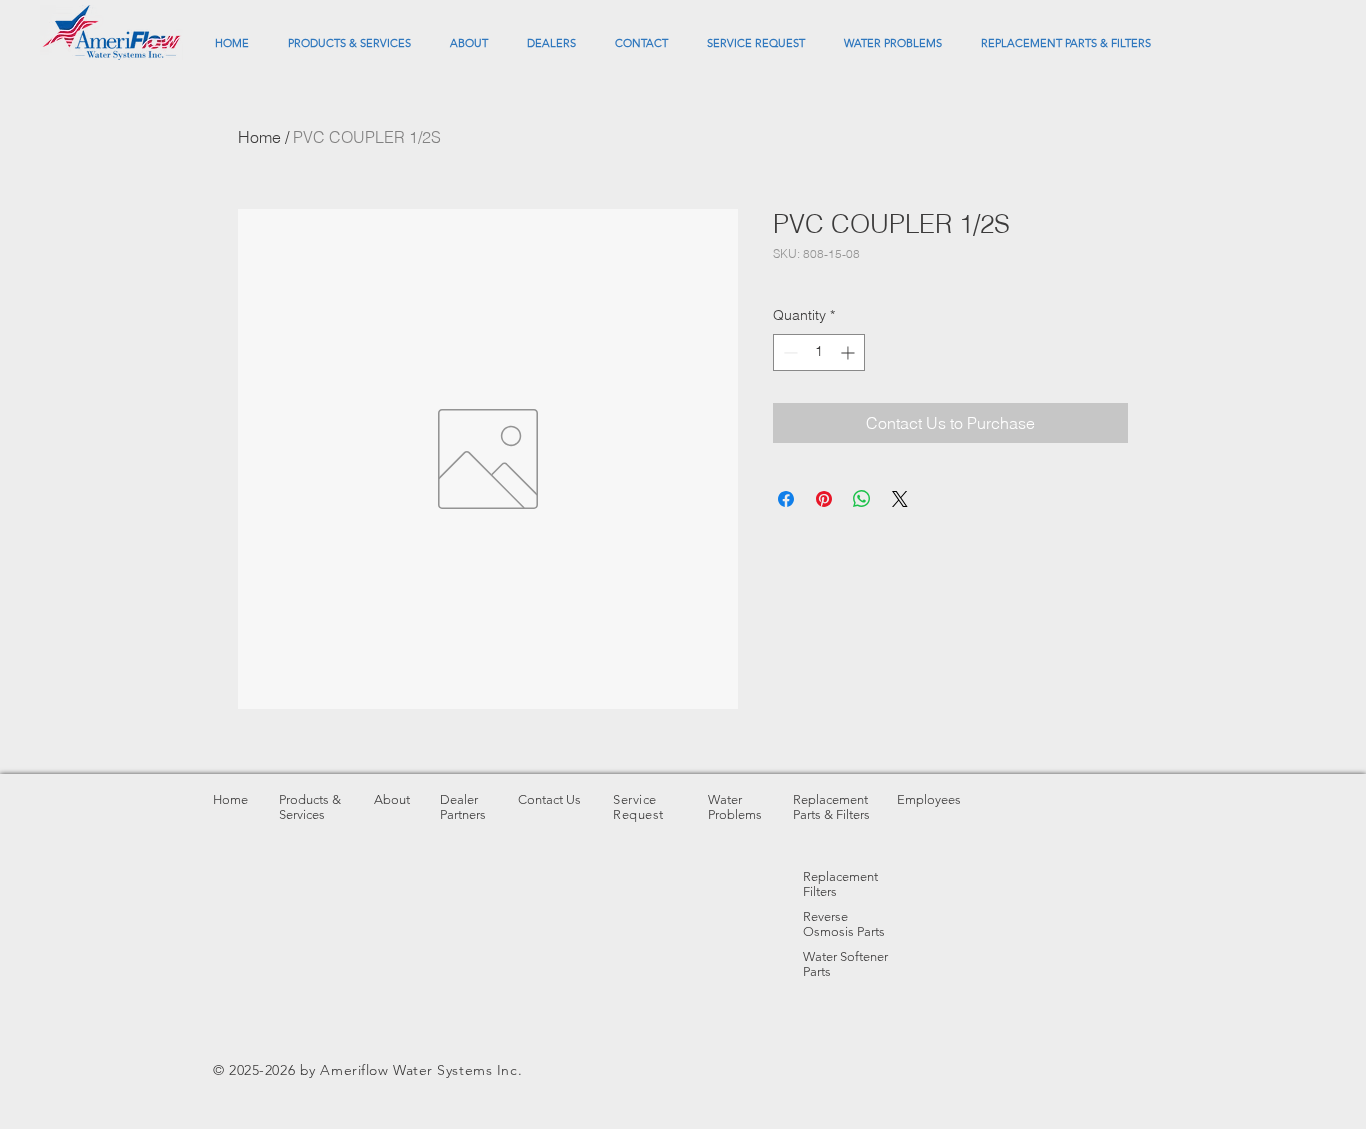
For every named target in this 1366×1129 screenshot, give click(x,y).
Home (259, 137)
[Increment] (849, 352)
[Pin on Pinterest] (824, 499)
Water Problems (735, 807)
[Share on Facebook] (786, 499)
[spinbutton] (819, 352)
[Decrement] (788, 352)
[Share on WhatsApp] (862, 499)
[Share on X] (900, 499)
